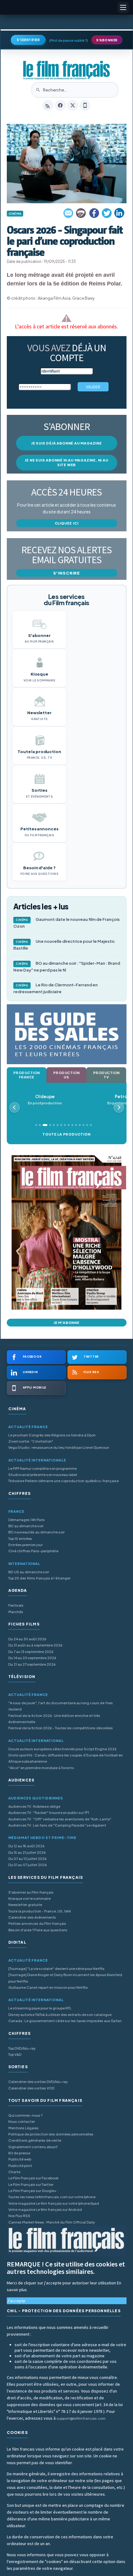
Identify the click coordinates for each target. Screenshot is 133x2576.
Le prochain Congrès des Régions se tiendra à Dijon (52, 1435)
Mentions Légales (24, 2128)
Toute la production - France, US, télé (40, 1911)
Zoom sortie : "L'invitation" (31, 1441)
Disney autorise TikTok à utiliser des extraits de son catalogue (60, 2015)
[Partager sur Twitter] (107, 213)
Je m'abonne (66, 1323)
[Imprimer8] (81, 213)
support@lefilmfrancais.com (81, 2418)
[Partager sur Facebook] (94, 213)
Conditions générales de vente (35, 2140)
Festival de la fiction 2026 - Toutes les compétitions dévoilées (61, 1728)
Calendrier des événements (32, 1917)
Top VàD (15, 2054)
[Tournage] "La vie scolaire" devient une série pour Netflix (56, 1969)
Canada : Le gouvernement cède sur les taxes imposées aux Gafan (65, 2021)
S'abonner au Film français (31, 1892)
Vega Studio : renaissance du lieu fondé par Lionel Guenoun (59, 1447)
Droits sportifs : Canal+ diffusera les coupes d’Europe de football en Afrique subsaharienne (66, 1758)
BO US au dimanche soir (29, 1572)
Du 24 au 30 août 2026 (27, 1639)
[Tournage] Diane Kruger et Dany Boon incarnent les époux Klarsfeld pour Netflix (65, 1978)
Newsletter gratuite (25, 1905)
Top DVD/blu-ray (22, 2048)
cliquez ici (67, 523)
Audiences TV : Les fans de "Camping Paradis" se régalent (57, 1825)
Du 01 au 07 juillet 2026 (28, 1865)
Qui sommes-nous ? (25, 2115)
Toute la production (66, 1134)
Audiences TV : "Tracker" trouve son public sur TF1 (49, 1813)
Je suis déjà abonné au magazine (66, 443)
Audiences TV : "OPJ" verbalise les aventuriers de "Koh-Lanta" (60, 1819)
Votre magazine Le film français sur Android (45, 2209)
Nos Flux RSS (19, 2216)
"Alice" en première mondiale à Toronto (41, 1768)
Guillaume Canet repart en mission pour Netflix (48, 1987)
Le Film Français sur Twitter (31, 2184)
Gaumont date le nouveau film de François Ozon (66, 923)
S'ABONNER (107, 40)
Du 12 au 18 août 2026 (26, 1846)
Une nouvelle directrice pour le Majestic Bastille (64, 945)
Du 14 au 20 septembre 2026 (32, 1658)
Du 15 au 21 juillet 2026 (27, 1852)
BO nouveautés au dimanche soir (36, 1532)
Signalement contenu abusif (33, 2147)
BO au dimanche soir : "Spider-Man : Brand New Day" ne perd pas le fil (67, 967)
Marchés (16, 1612)
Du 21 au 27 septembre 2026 (32, 1664)
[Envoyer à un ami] (69, 213)
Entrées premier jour (26, 1545)
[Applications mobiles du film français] (85, 105)
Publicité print (20, 2166)
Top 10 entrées (20, 1539)
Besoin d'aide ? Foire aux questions (38, 1930)
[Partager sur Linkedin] (119, 213)
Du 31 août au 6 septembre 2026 (35, 1645)
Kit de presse (19, 2153)
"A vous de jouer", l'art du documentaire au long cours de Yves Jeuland (61, 1706)
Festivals (16, 1605)
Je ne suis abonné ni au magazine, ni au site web (66, 462)
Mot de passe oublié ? (69, 40)
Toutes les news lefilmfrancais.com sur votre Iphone (52, 2197)
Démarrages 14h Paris (27, 1520)
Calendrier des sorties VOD (31, 2088)
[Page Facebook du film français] (60, 105)
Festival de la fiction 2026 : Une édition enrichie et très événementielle (54, 1719)
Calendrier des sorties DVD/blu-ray (38, 2082)
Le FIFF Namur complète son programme (43, 1468)
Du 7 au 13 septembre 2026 (31, 1652)
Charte (14, 2172)
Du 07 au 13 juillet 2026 (28, 1859)
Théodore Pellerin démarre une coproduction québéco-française (64, 1481)
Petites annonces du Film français (37, 1923)
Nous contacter (22, 2121)
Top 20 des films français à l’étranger (39, 1578)
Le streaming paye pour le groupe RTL (40, 2008)
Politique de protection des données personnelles (51, 2134)
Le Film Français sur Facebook (33, 2178)
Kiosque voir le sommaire (30, 1898)
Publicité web (20, 2159)
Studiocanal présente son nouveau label (43, 1475)
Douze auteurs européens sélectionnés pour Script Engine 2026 (62, 1749)
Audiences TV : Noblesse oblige (34, 1806)
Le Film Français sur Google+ (32, 2191)
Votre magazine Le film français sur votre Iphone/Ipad (54, 2203)
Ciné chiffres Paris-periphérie (33, 1551)
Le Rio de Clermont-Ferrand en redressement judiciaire (56, 988)
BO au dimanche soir (26, 1526)
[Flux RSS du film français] (48, 105)
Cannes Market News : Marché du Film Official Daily (52, 2222)
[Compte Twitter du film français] (73, 105)
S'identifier (28, 40)
